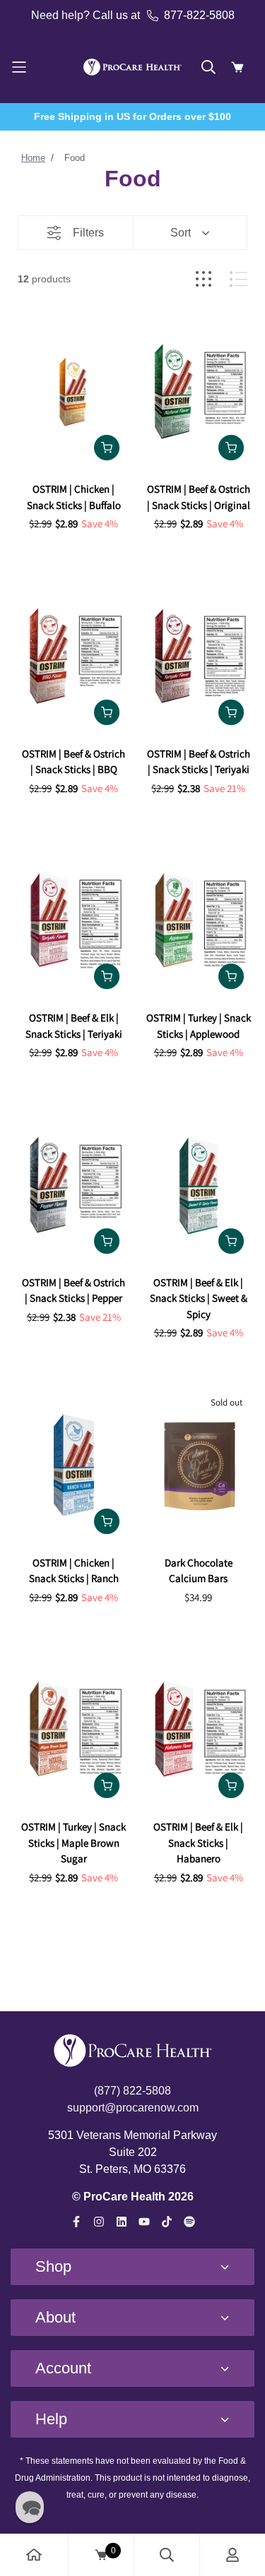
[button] (30, 2507)
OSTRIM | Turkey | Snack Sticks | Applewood (199, 1026)
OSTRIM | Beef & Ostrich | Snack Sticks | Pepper (73, 1290)
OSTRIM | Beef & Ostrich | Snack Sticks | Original (199, 497)
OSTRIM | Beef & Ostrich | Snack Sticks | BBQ (73, 762)
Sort (181, 233)
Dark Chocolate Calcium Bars (199, 1571)
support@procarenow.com (133, 2108)
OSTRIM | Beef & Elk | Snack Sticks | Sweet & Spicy (199, 1298)
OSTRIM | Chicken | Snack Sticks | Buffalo (74, 497)
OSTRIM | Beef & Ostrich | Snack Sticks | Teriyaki (199, 762)
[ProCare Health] (133, 67)
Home (33, 158)
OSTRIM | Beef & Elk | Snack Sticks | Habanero (198, 1843)
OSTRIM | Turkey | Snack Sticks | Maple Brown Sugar (73, 1843)
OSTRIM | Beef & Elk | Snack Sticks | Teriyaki (74, 1026)
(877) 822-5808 (132, 2091)
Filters (88, 233)
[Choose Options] (107, 448)
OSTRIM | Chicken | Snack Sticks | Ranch (74, 1571)
